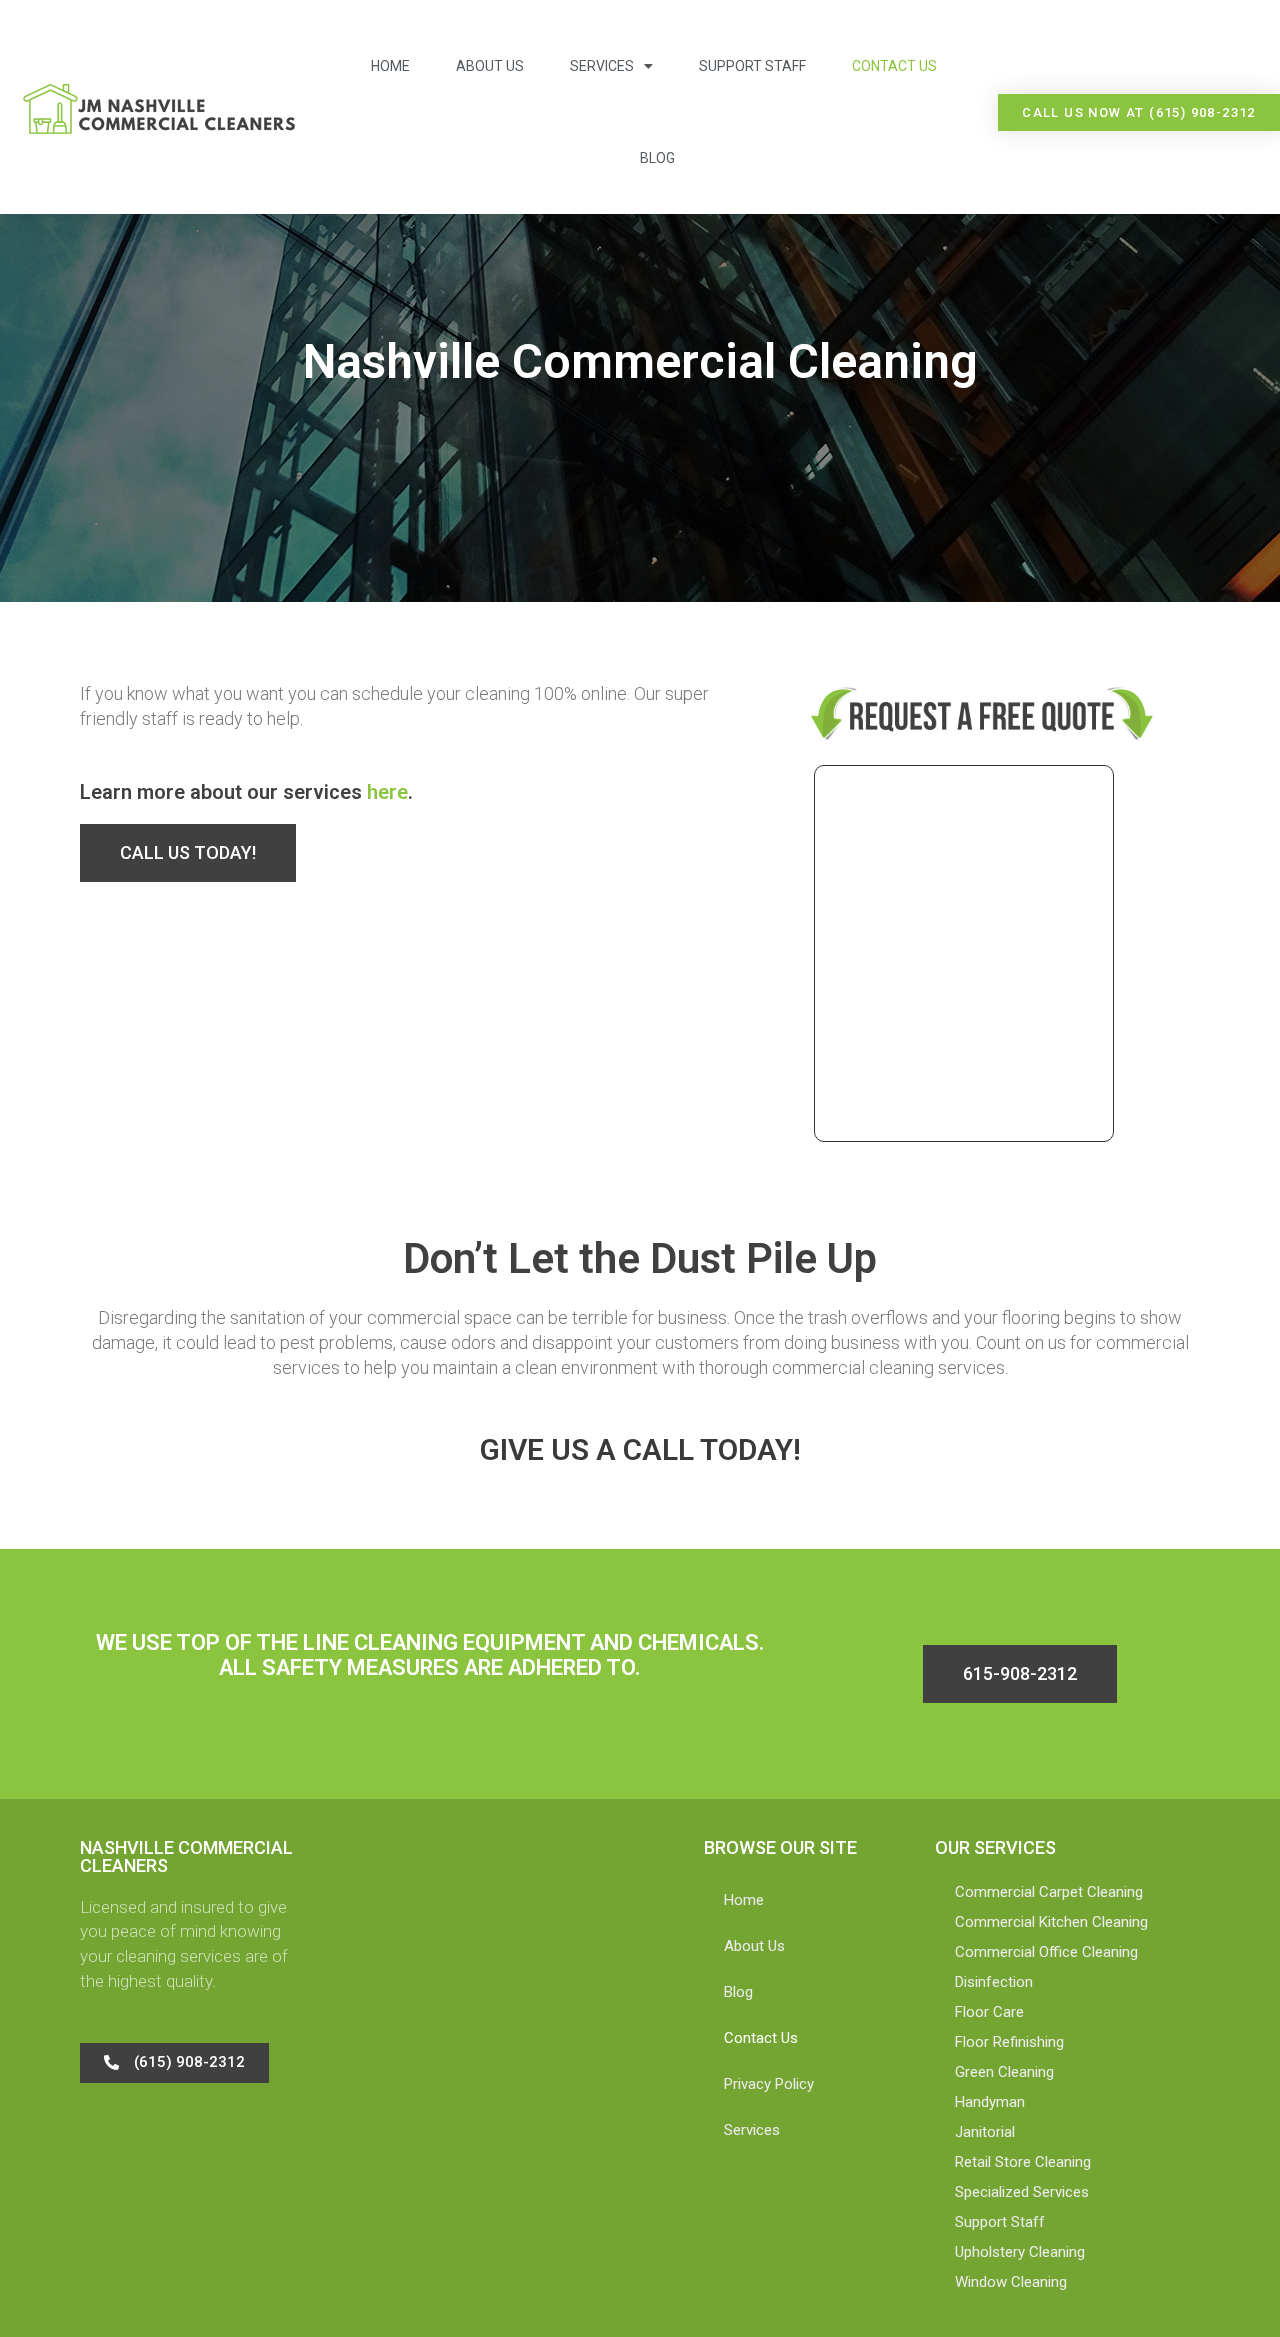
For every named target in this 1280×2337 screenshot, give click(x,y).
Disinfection (994, 1982)
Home (390, 66)
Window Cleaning (1011, 2282)
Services (602, 66)
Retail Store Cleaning (1023, 2162)
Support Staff (752, 66)
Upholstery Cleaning (1020, 2252)
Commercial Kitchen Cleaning (1051, 1922)
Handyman (990, 2102)
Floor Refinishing (1009, 2042)
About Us (490, 66)
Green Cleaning (1004, 2072)
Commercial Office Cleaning (1046, 1952)
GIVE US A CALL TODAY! (640, 1449)
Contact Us (894, 66)
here (387, 792)
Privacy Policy (769, 2084)
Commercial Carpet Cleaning (1049, 1892)
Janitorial (985, 2132)
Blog (657, 158)
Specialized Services (1022, 2192)
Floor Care (989, 2012)
